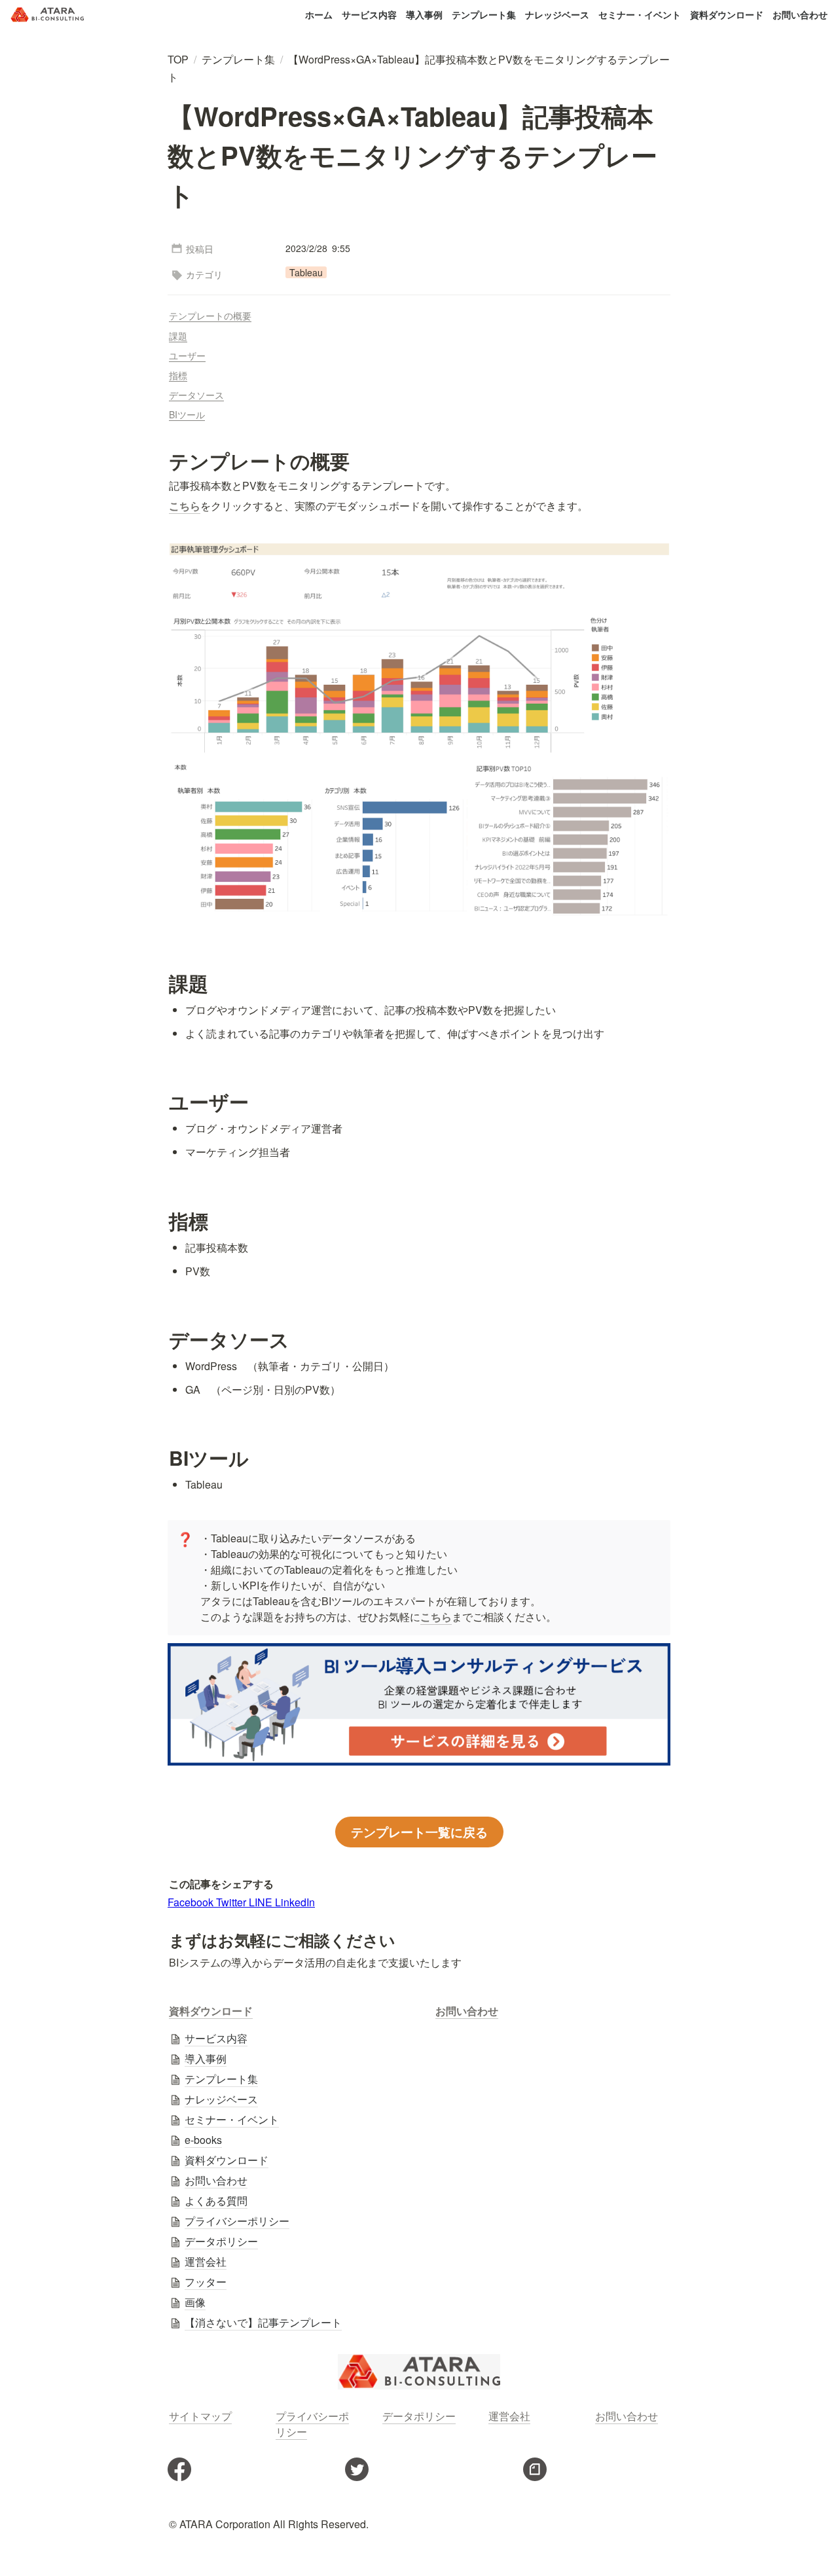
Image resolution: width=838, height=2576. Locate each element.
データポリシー (419, 2416)
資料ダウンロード (727, 14)
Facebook (192, 1902)
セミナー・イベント (640, 14)
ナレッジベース (557, 14)
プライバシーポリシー (312, 2424)
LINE (262, 1902)
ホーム (319, 14)
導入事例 (424, 14)
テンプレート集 (484, 14)
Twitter (232, 1902)
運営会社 (509, 2416)
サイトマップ (200, 2416)
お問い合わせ (800, 14)
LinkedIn (295, 1902)
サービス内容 (369, 14)
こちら (436, 1617)
